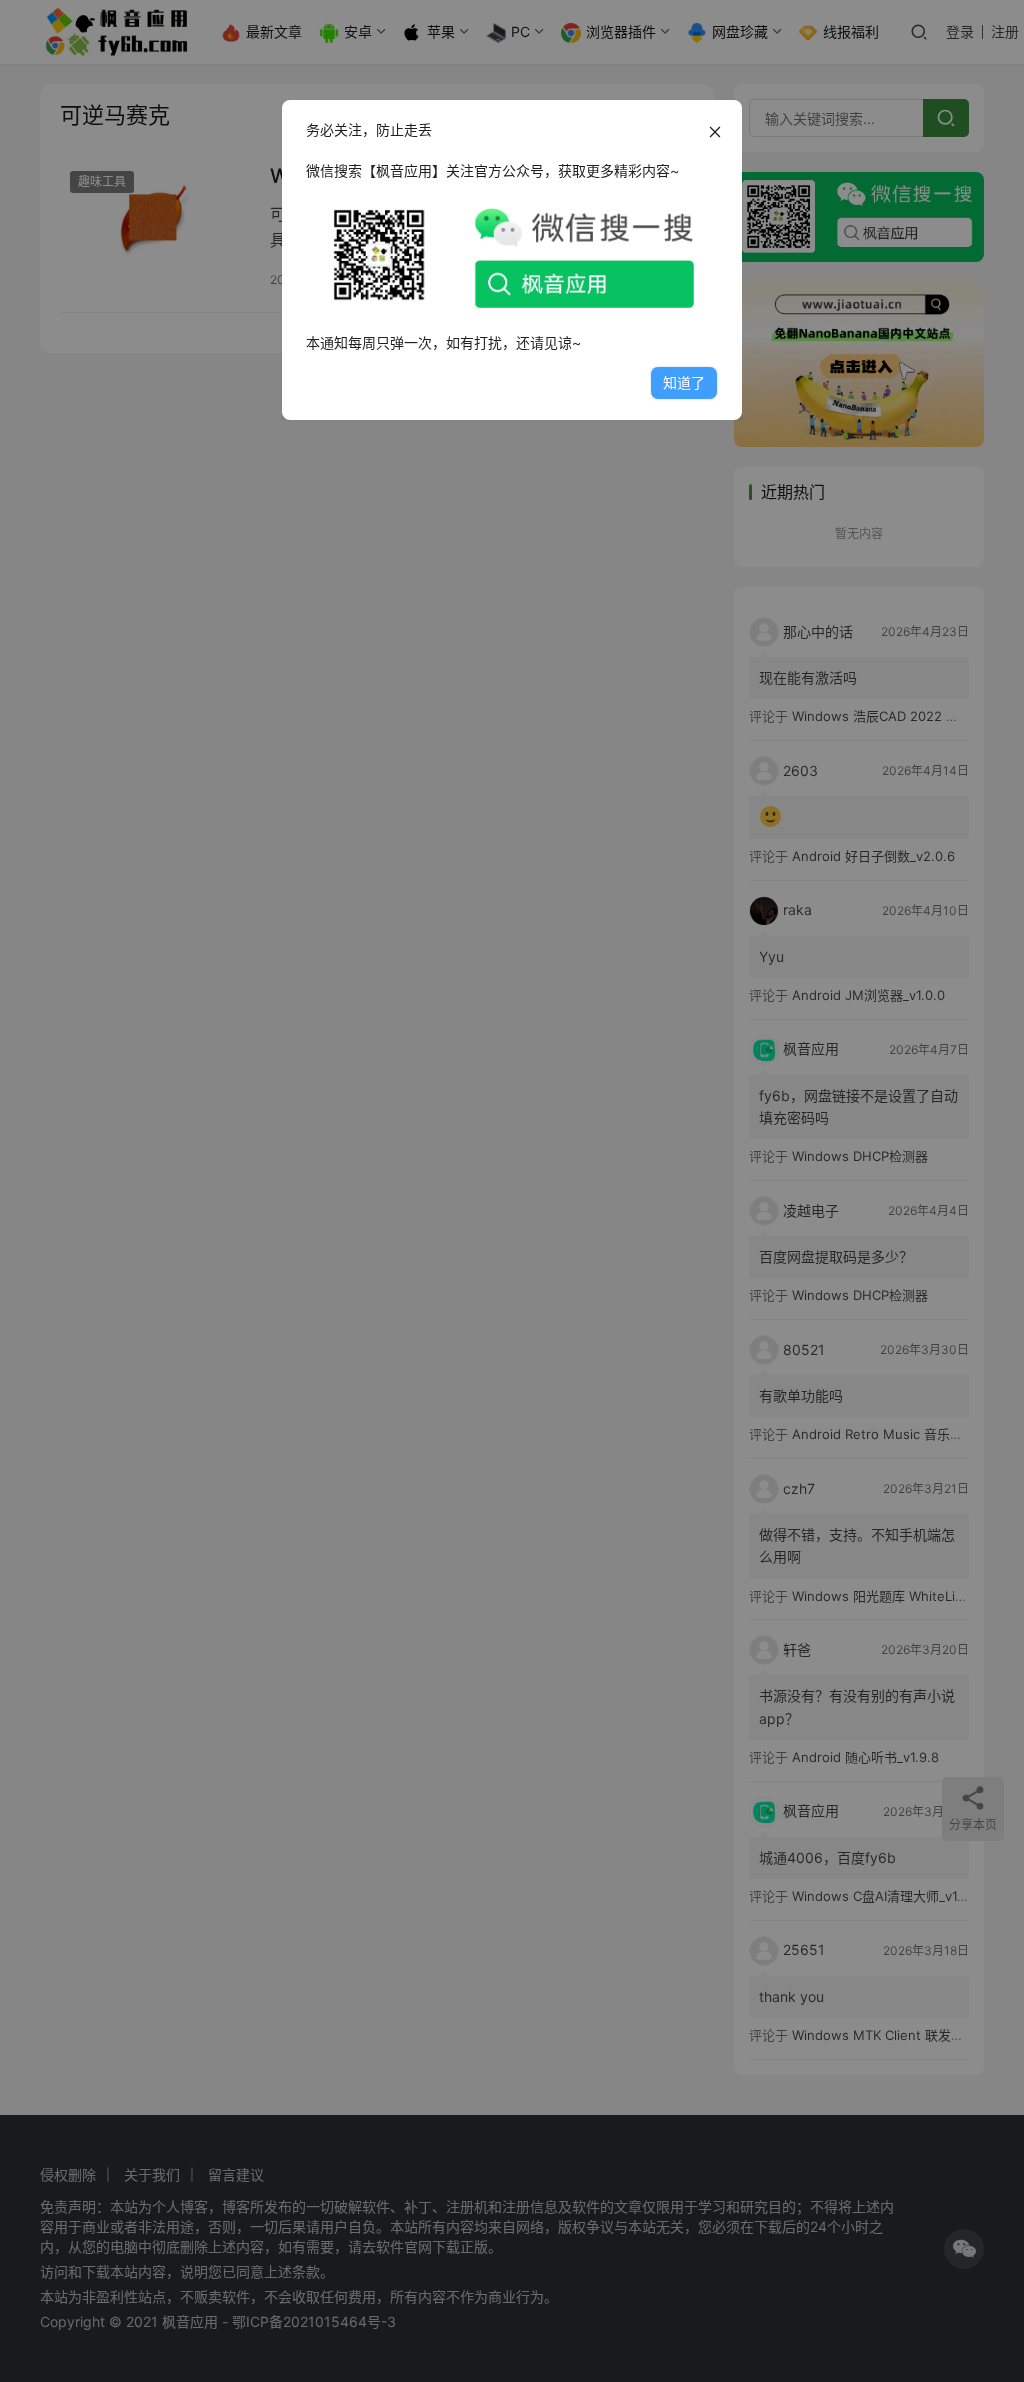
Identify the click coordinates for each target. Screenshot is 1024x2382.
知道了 (684, 382)
